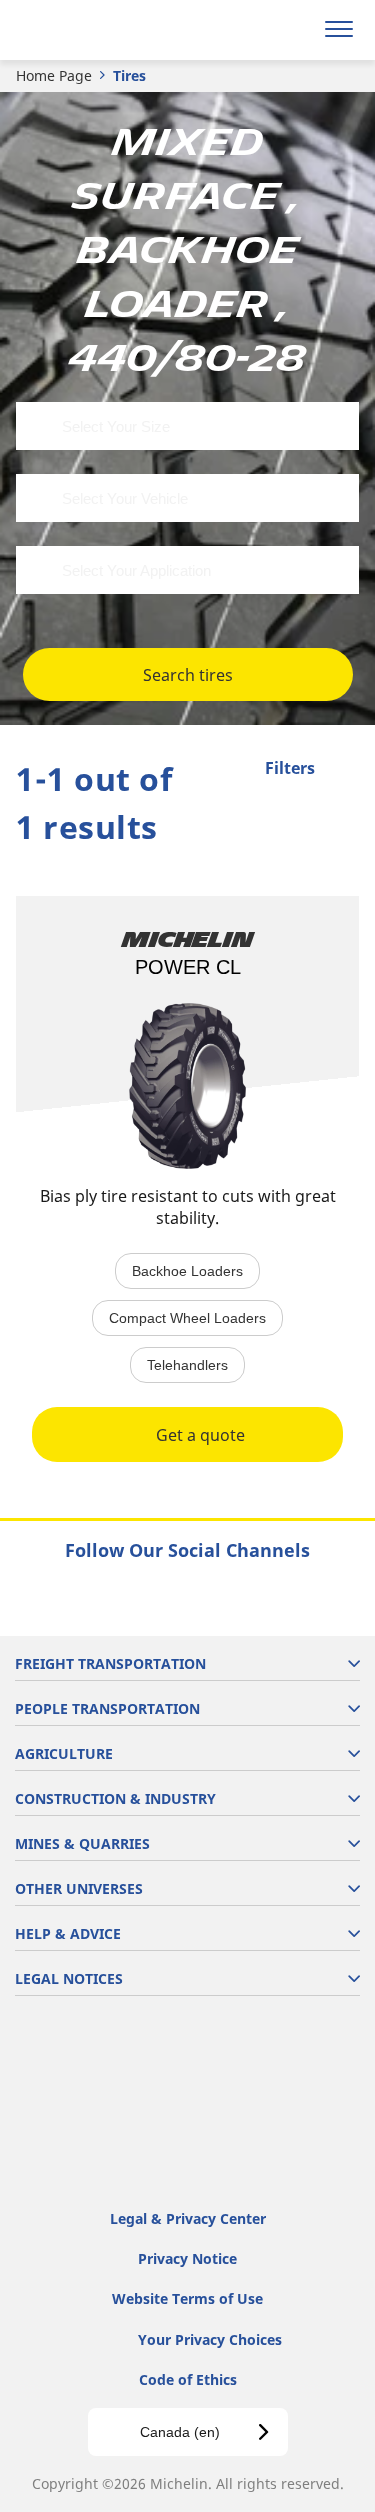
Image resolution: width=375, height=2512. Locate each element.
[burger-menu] (339, 30)
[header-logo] (94, 30)
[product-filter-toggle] (344, 770)
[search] (291, 30)
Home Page (54, 75)
